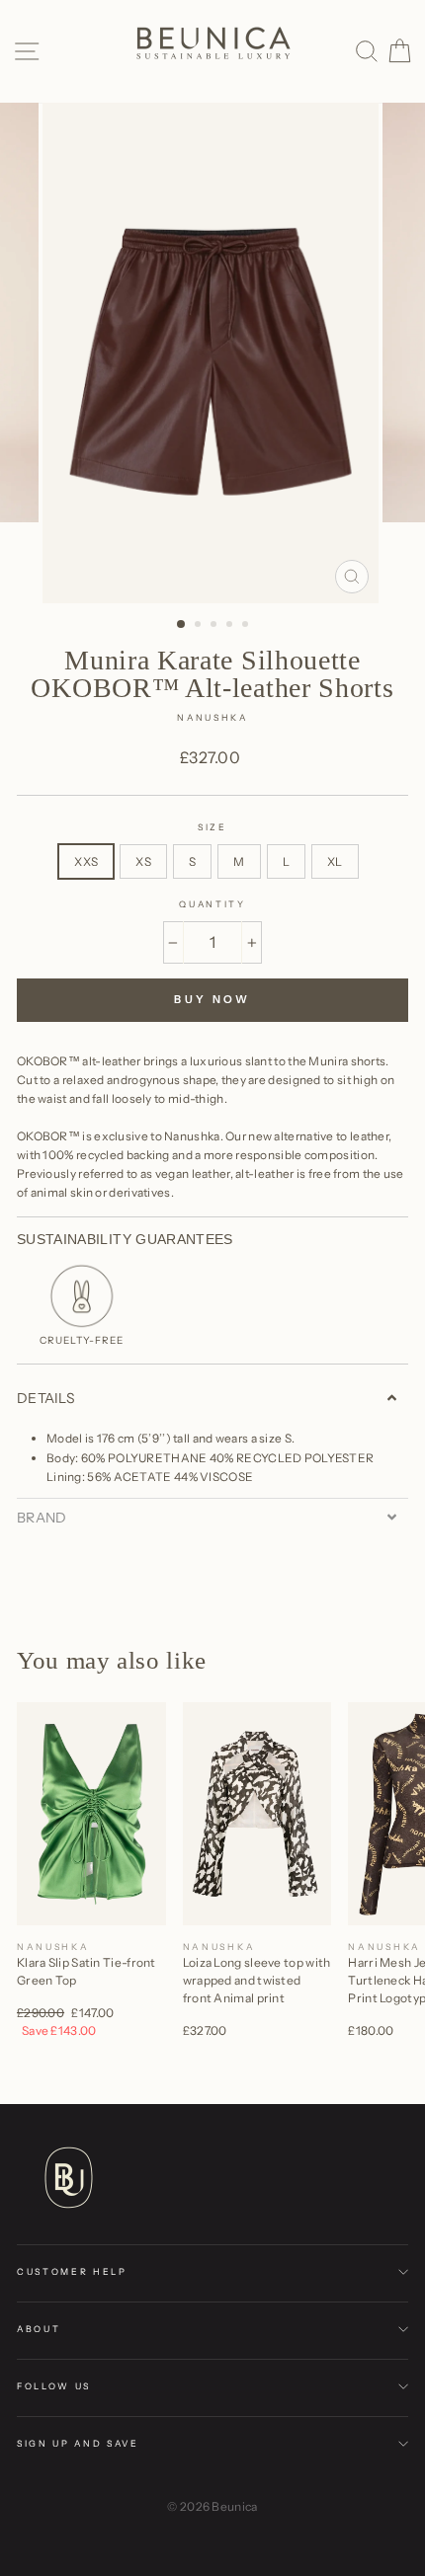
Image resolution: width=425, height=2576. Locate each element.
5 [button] (247, 626)
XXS (86, 861)
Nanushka (212, 717)
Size (212, 827)
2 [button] (200, 626)
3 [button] (215, 626)
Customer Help (72, 2271)
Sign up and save (78, 2443)
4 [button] (231, 626)
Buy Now (212, 999)
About (39, 2329)
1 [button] (182, 625)
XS (143, 861)
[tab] (212, 1398)
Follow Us (54, 2386)
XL (335, 861)
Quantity (212, 904)
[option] (212, 353)
